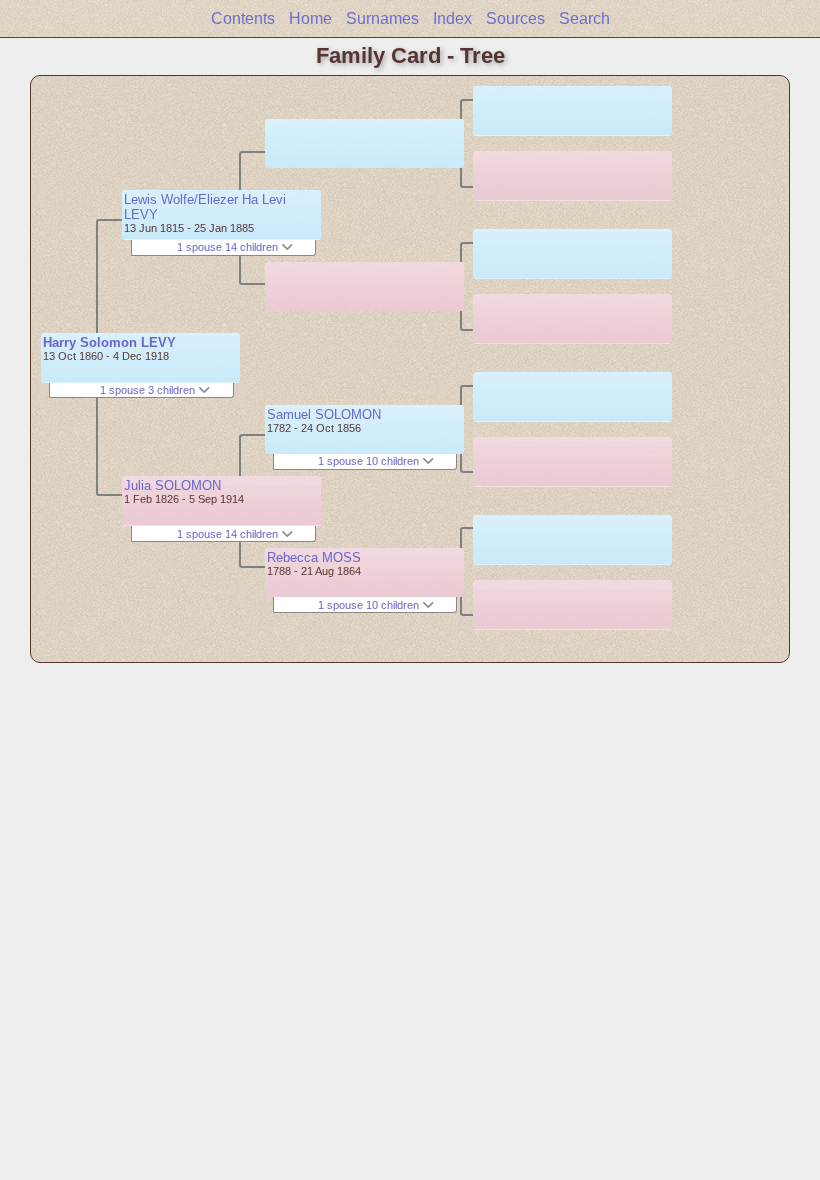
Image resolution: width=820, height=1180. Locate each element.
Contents (243, 18)
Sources (515, 18)
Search (584, 18)
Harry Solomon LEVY (109, 342)
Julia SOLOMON (172, 485)
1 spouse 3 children (149, 390)
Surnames (382, 18)
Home (310, 18)
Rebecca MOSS (314, 557)
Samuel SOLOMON (324, 414)
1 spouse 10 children (370, 461)
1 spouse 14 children (229, 247)
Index (452, 18)
